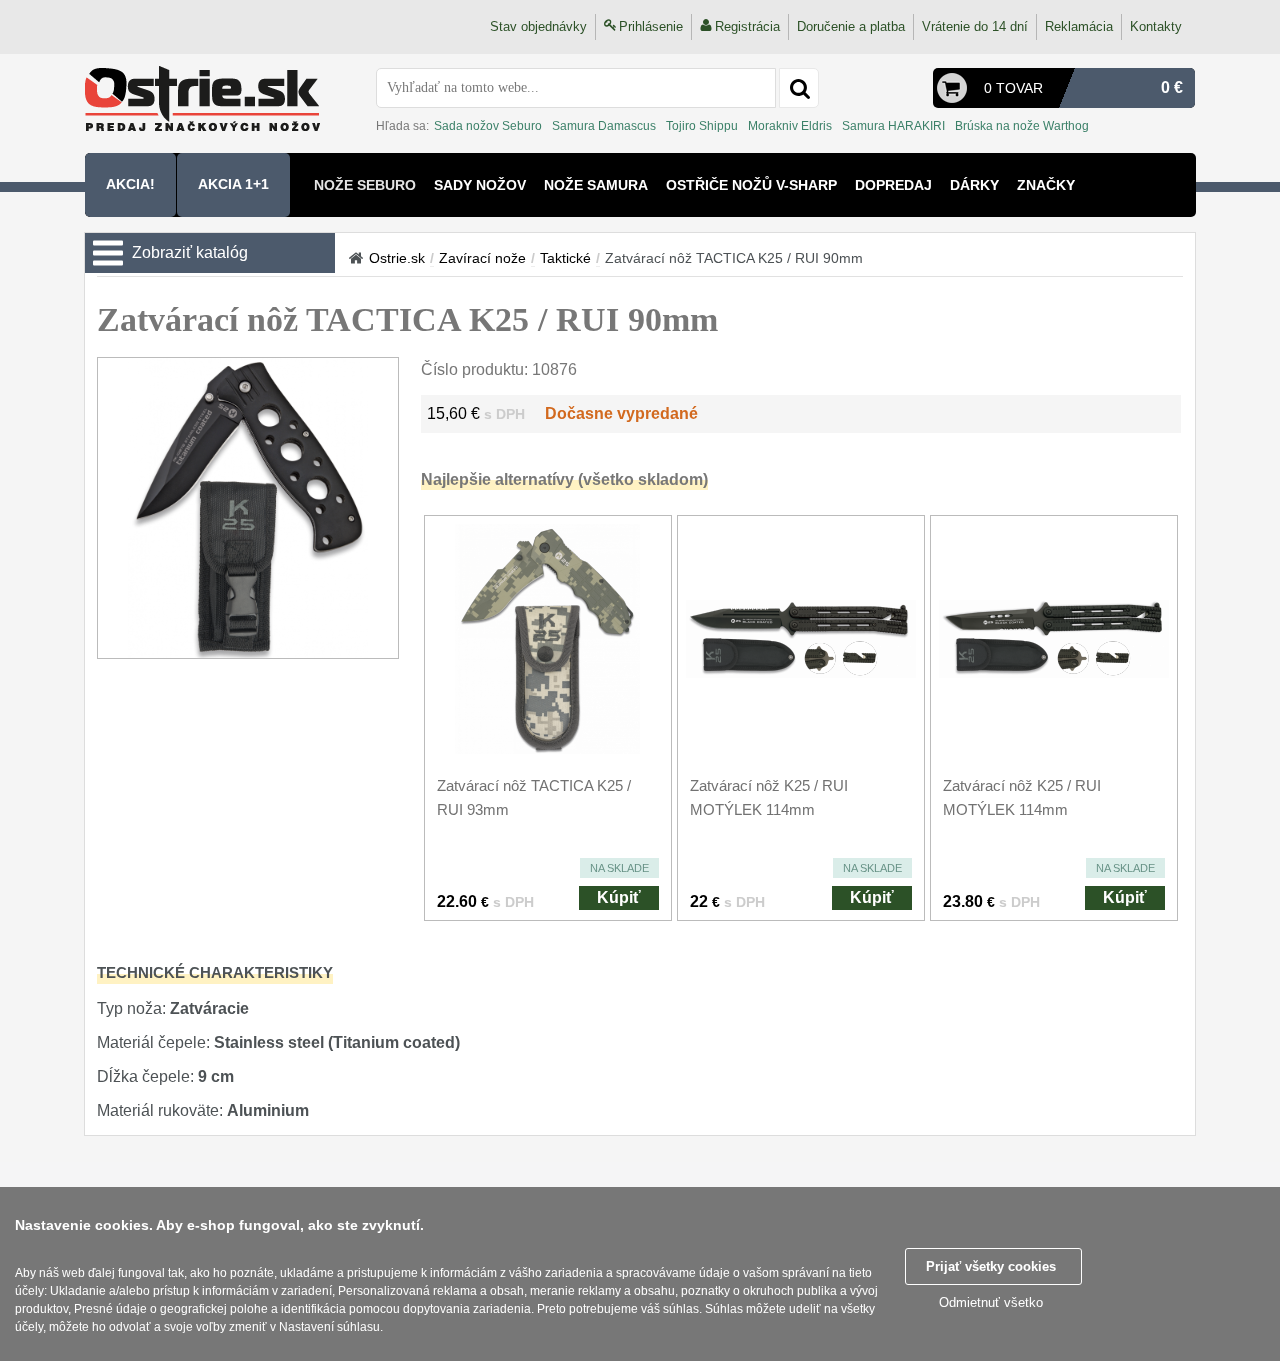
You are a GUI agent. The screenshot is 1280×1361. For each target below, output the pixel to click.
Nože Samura (596, 185)
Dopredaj (893, 185)
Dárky (974, 185)
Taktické (565, 258)
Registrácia (747, 26)
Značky (1046, 185)
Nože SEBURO (365, 185)
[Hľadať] (799, 88)
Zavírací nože (482, 258)
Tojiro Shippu (702, 126)
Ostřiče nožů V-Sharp (751, 185)
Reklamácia (1079, 26)
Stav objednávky (538, 26)
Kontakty (1156, 26)
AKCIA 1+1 (233, 184)
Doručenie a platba (851, 26)
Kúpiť (619, 897)
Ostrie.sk (397, 258)
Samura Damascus (604, 126)
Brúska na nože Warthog (1022, 126)
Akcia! (130, 184)
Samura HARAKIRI (893, 126)
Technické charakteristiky (215, 972)
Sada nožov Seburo (488, 126)
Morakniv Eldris (790, 126)
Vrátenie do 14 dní (975, 26)
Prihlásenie (651, 26)
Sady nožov (480, 185)
